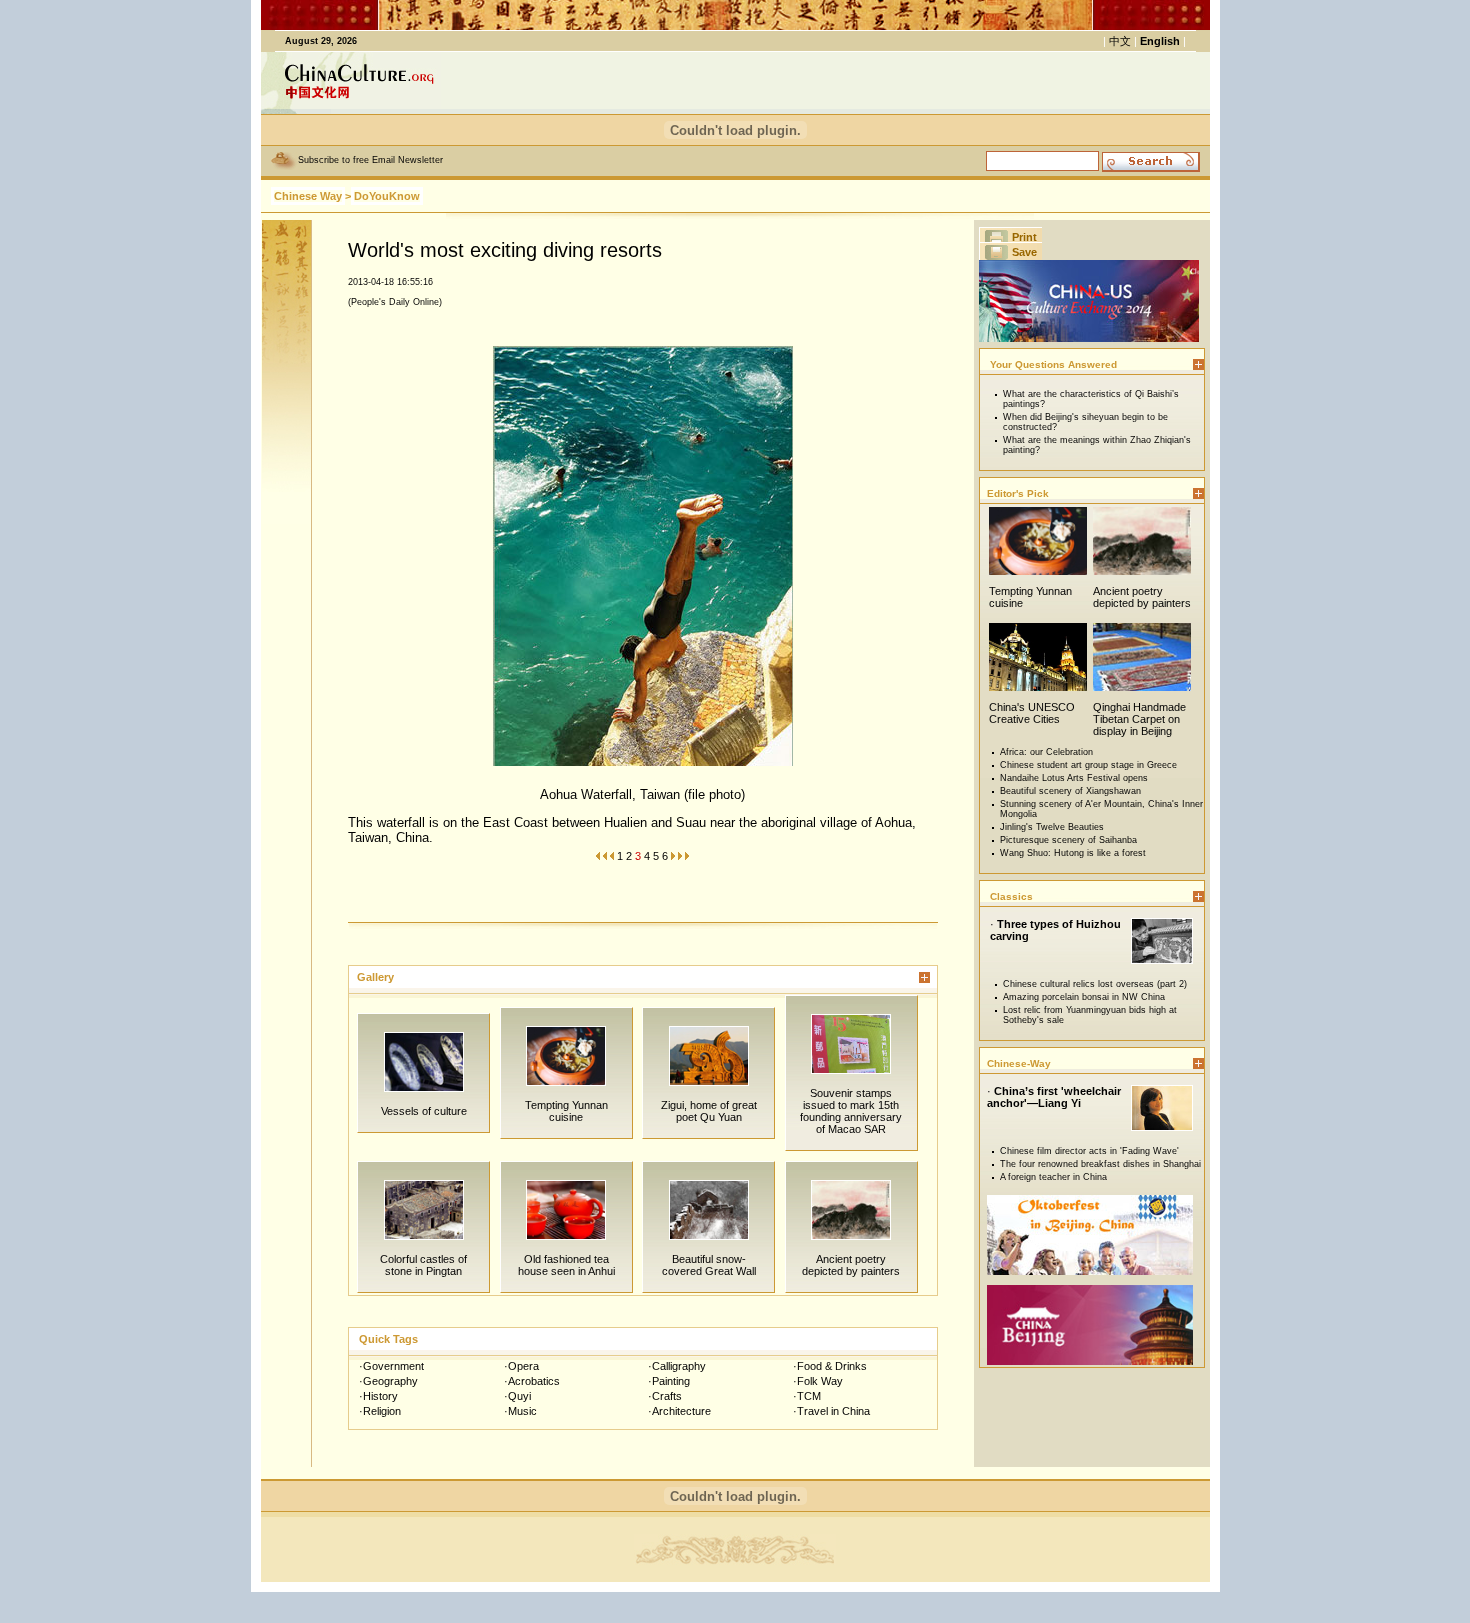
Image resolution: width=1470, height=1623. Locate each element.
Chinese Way (308, 196)
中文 (1120, 41)
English (1160, 41)
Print (1024, 237)
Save (1024, 252)
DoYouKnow (387, 196)
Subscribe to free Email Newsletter (370, 160)
